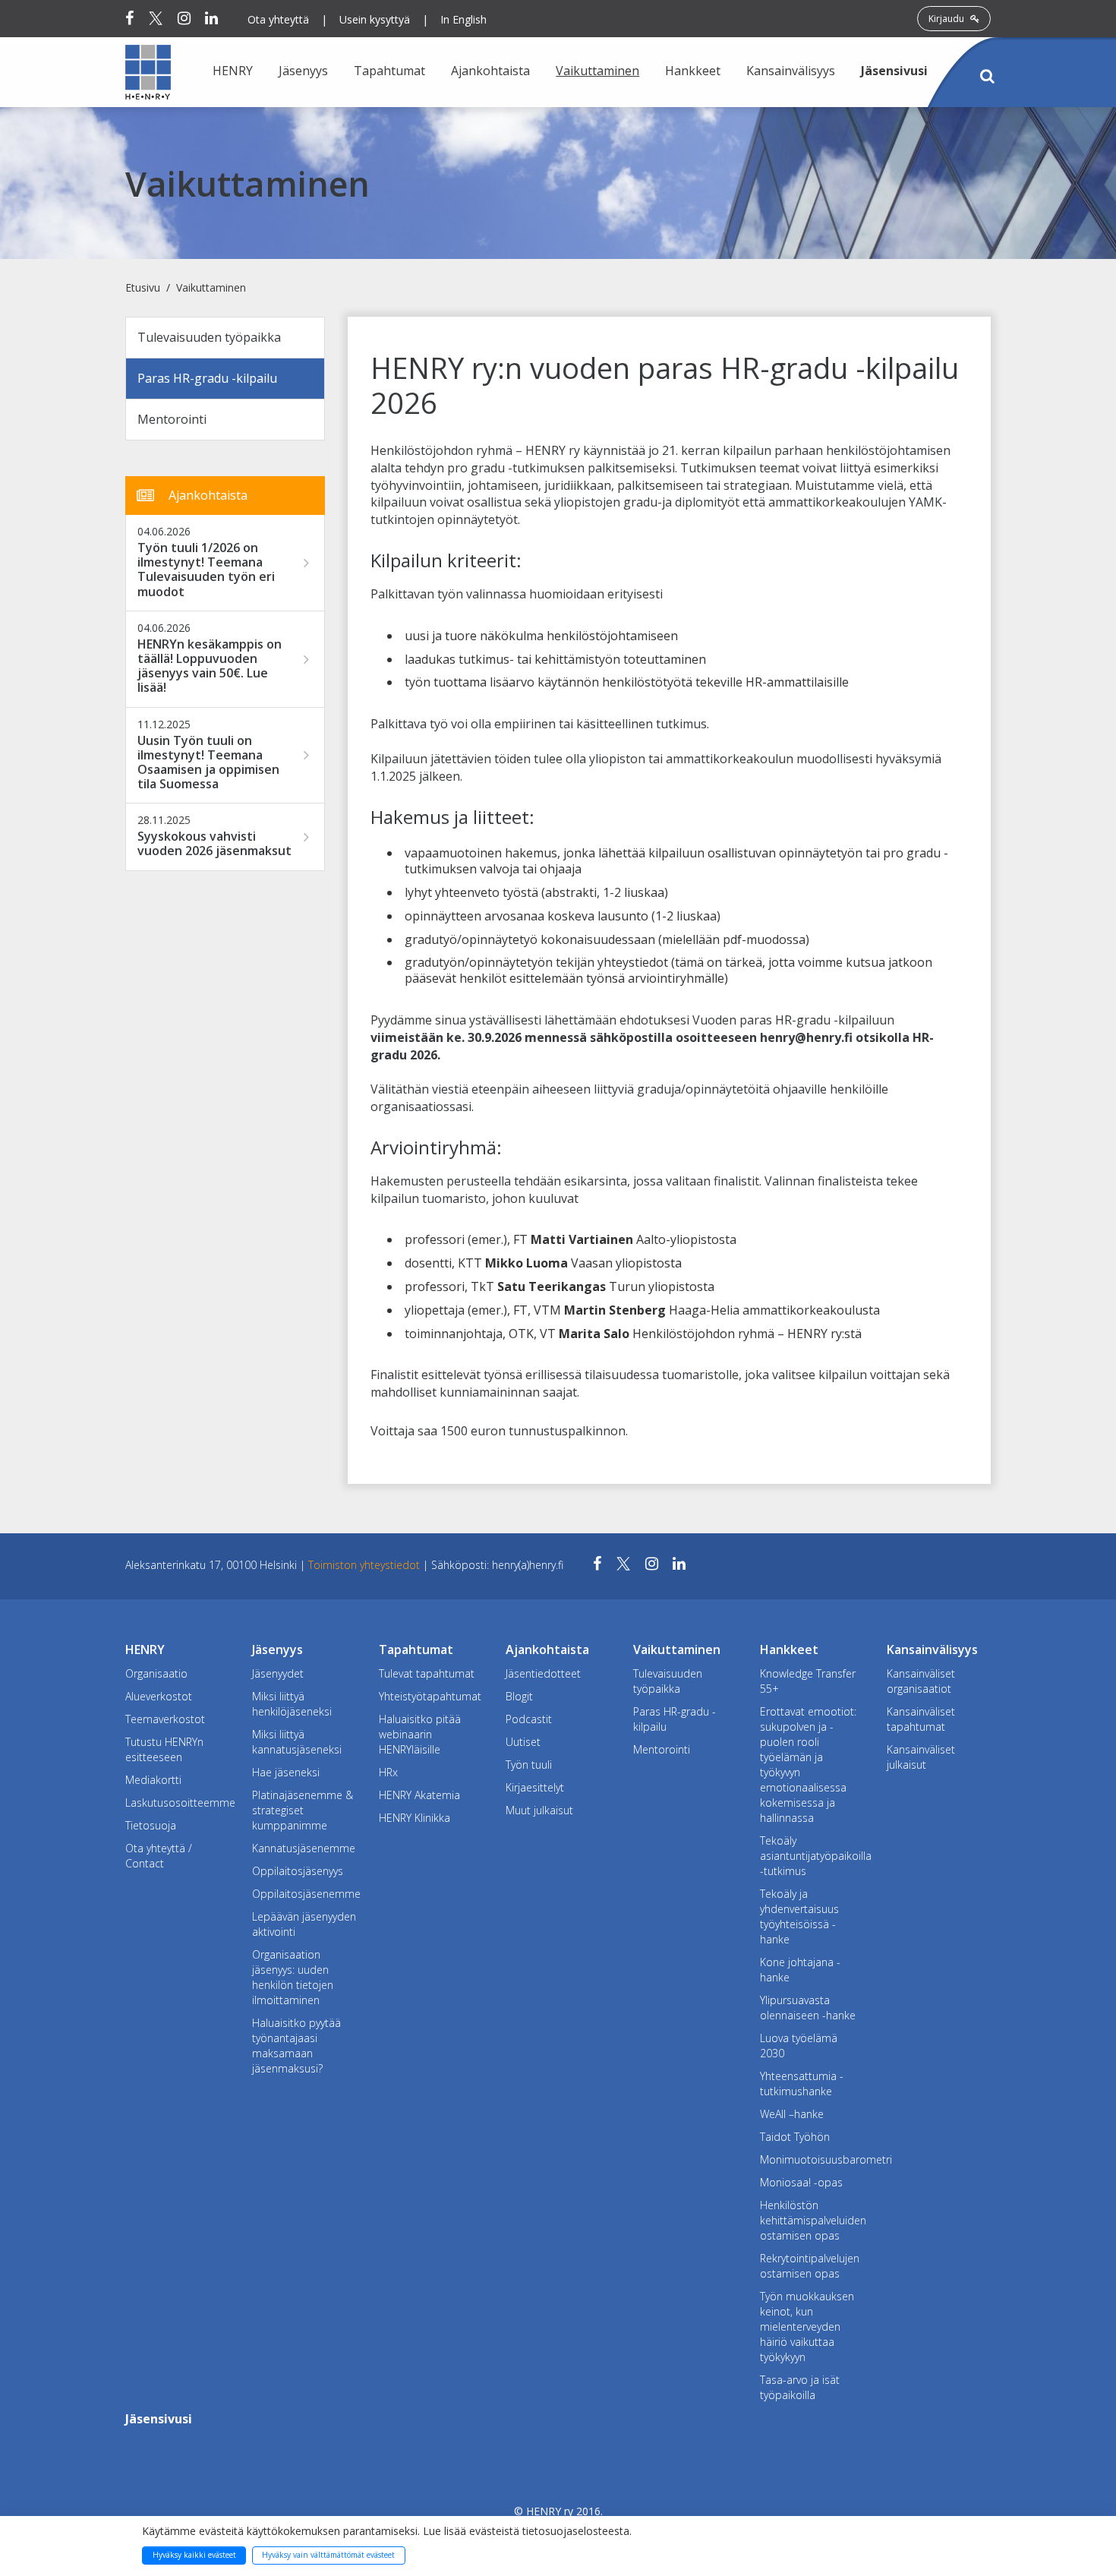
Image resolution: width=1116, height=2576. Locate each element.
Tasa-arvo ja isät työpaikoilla (800, 2387)
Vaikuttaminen (211, 287)
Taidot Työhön (795, 2137)
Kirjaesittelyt (535, 1787)
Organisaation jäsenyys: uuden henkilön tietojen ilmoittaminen (293, 1977)
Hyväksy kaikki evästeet (194, 2555)
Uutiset (523, 1742)
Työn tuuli (529, 1765)
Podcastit (529, 1719)
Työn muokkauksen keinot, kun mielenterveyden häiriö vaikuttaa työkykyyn (807, 2327)
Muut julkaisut (539, 1810)
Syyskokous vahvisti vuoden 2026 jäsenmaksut (214, 844)
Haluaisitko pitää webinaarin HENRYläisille (420, 1734)
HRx (388, 1772)
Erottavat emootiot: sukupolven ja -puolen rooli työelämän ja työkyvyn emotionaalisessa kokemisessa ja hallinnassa (808, 1765)
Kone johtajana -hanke (800, 1970)
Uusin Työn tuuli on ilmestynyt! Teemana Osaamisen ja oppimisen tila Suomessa (208, 763)
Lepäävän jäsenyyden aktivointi (304, 1924)
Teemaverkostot (165, 1719)
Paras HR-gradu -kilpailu (207, 378)
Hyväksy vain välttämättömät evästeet (328, 2555)
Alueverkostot (159, 1696)
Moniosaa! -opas (801, 2182)
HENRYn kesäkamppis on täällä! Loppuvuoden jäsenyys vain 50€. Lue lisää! (210, 666)
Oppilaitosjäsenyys (298, 1871)
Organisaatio (156, 1673)
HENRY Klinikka (415, 1818)
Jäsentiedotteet (543, 1673)
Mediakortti (153, 1780)
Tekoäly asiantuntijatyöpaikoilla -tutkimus (812, 1856)
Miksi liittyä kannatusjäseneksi (297, 1742)
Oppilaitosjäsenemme (304, 1894)
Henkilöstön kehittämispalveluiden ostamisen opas (812, 2220)
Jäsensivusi (894, 71)
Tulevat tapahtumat (427, 1673)
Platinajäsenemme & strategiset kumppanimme (303, 1810)
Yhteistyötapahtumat (430, 1696)
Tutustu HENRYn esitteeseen (164, 1749)
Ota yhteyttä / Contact (159, 1856)
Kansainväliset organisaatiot (921, 1681)
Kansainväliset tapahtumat (921, 1719)
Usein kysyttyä (375, 19)
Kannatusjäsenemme (304, 1848)
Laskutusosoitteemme (177, 1803)
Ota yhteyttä (278, 19)
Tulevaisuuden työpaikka (209, 337)
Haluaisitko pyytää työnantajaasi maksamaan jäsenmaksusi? (296, 2046)
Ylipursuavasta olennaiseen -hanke (808, 2008)
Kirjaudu (947, 19)
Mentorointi (172, 419)
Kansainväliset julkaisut (921, 1757)
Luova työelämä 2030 (799, 2046)
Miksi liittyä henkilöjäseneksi (292, 1704)
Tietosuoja (151, 1825)
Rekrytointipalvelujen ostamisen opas (810, 2266)
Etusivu (143, 287)
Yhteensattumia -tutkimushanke (802, 2084)
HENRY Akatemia (419, 1795)
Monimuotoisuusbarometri (812, 2159)
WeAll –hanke (792, 2114)
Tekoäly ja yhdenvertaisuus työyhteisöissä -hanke (799, 1916)
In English (463, 19)
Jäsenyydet (278, 1673)
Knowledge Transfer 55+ (808, 1681)
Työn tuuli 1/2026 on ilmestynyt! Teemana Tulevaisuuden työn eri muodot (206, 570)
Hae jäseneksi (286, 1772)
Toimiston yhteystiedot (366, 1565)
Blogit (519, 1696)
